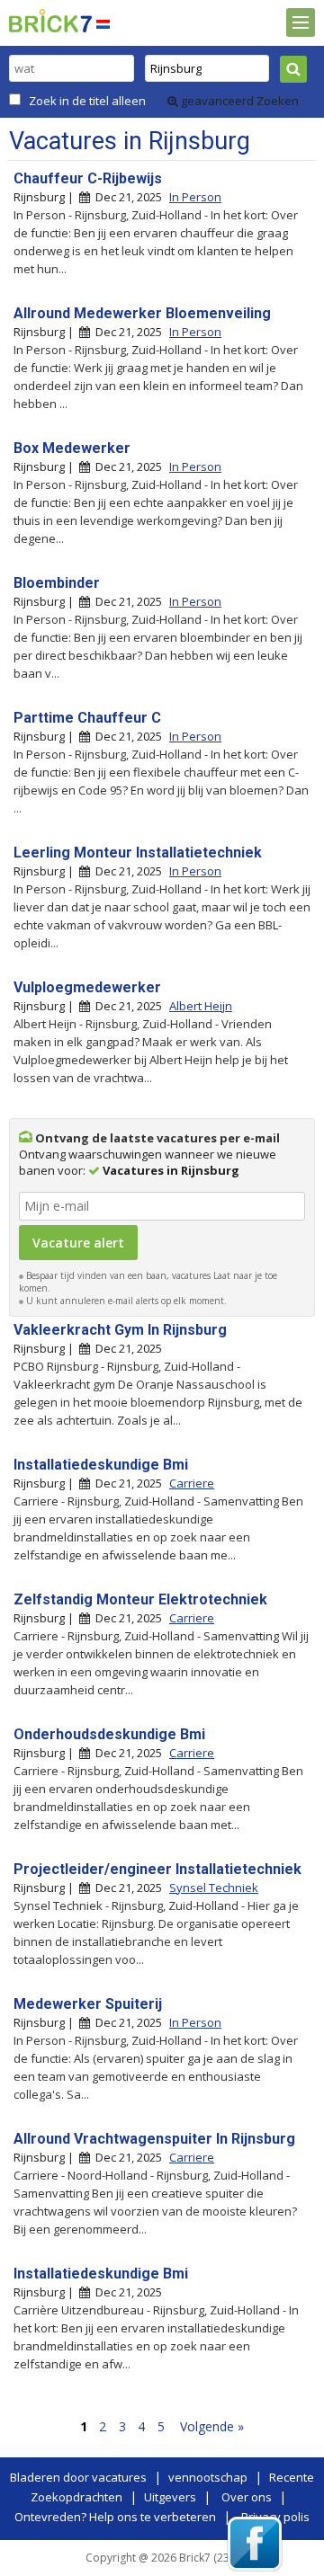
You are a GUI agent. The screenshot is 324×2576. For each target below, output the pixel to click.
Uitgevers (170, 2497)
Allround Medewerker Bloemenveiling (142, 313)
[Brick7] (103, 24)
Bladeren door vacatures (78, 2477)
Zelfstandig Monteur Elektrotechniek (140, 1599)
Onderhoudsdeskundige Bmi (109, 1734)
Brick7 (50, 21)
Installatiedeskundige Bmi (101, 1465)
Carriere (192, 1483)
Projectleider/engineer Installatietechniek (157, 1869)
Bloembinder (57, 583)
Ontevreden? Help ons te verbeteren (115, 2517)
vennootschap (208, 2477)
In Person (195, 197)
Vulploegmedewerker (87, 987)
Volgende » (212, 2426)
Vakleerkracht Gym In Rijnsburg (120, 1330)
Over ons (247, 2497)
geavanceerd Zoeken (238, 101)
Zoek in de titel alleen (87, 101)
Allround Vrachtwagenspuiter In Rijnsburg (154, 2139)
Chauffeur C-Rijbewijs (88, 178)
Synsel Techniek (214, 1888)
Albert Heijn (201, 1006)
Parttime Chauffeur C (87, 718)
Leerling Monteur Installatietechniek (138, 853)
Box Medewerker (72, 448)
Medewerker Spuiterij (88, 2004)
